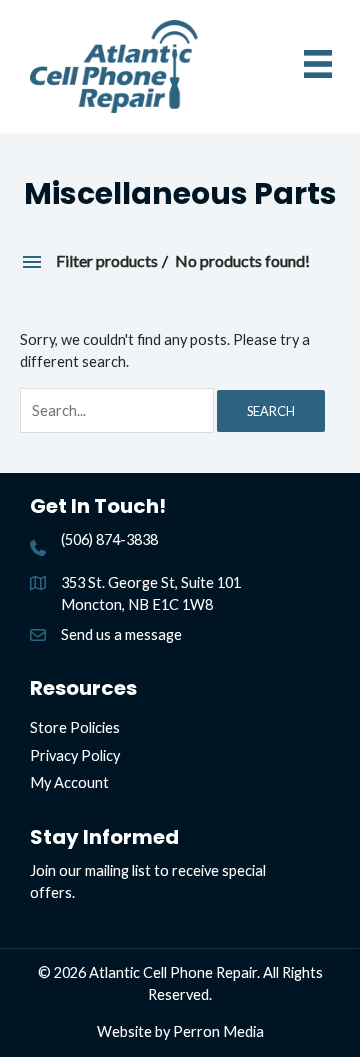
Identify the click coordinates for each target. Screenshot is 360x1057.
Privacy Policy (75, 755)
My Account (69, 782)
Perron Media (218, 1031)
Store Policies (75, 727)
